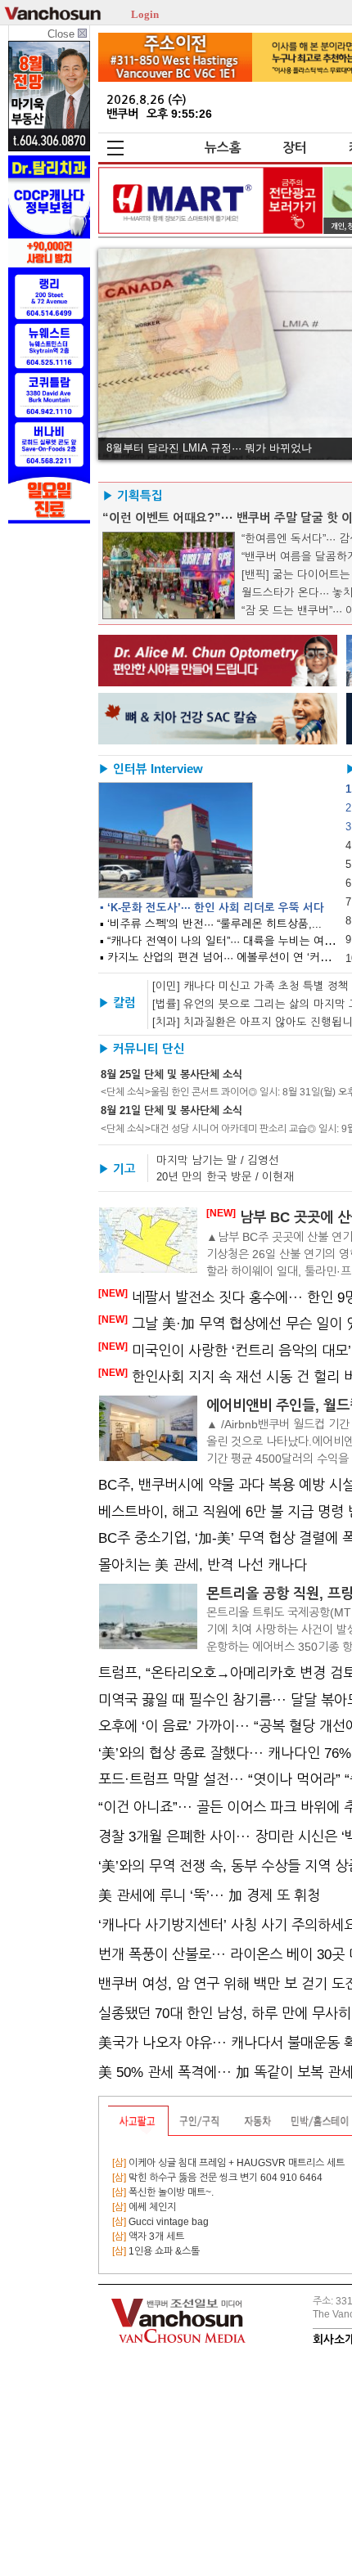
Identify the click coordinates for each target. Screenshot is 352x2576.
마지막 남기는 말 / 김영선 (218, 1160)
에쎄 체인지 (144, 2207)
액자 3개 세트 (148, 2237)
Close (63, 34)
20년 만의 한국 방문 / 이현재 (225, 1177)
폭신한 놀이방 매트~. (163, 2192)
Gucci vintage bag (160, 2222)
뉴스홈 (223, 148)
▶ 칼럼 (117, 1003)
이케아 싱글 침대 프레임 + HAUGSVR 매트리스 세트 (228, 2163)
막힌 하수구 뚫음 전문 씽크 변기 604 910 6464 (217, 2178)
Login (145, 13)
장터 (295, 148)
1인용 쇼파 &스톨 (156, 2251)
